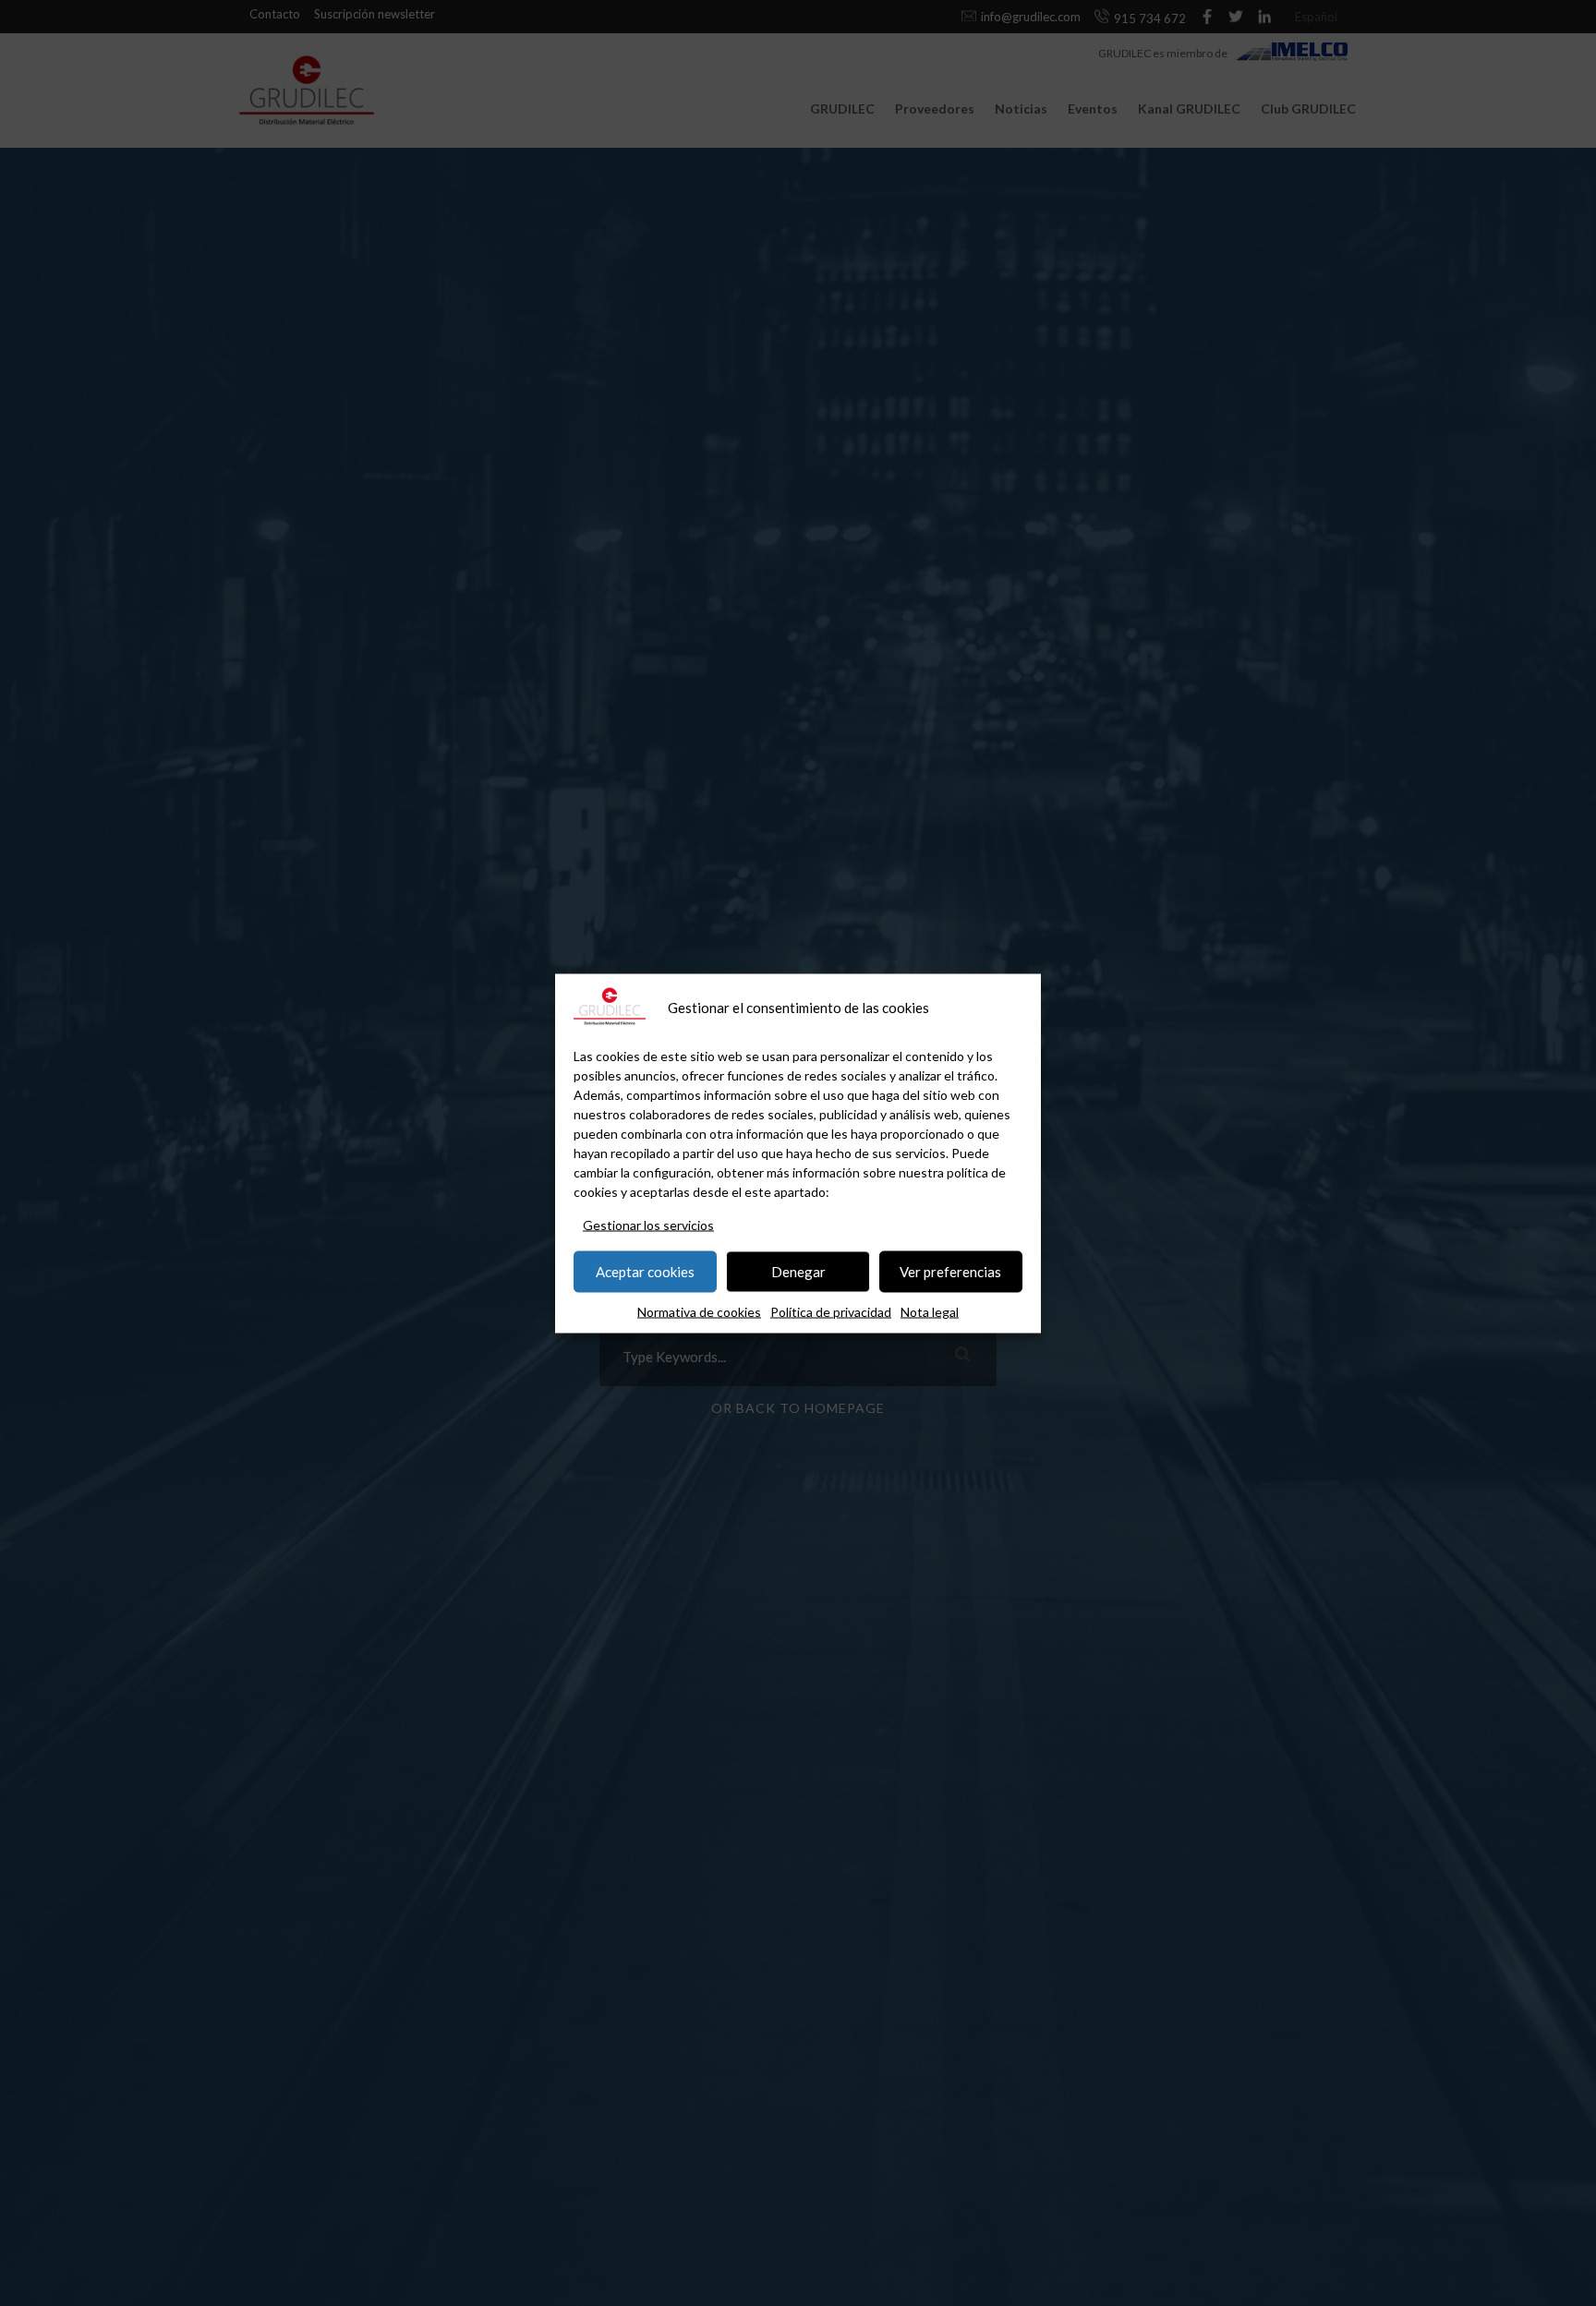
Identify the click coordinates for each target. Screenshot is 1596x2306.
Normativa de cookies (699, 1311)
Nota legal (930, 1311)
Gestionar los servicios (648, 1224)
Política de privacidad (831, 1311)
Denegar (798, 1272)
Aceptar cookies (645, 1272)
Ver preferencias (950, 1272)
